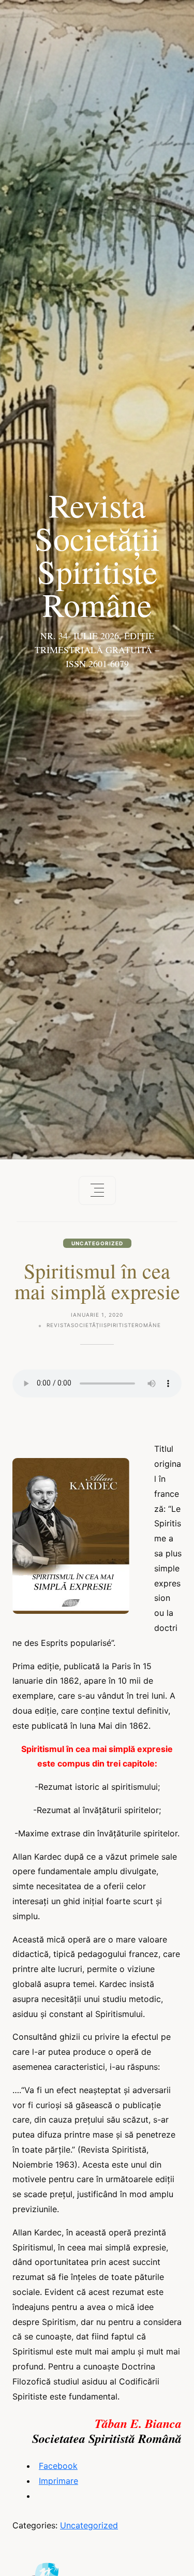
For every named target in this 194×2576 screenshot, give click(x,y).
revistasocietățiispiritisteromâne (104, 1325)
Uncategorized (97, 1243)
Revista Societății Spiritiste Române (97, 554)
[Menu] (97, 1190)
